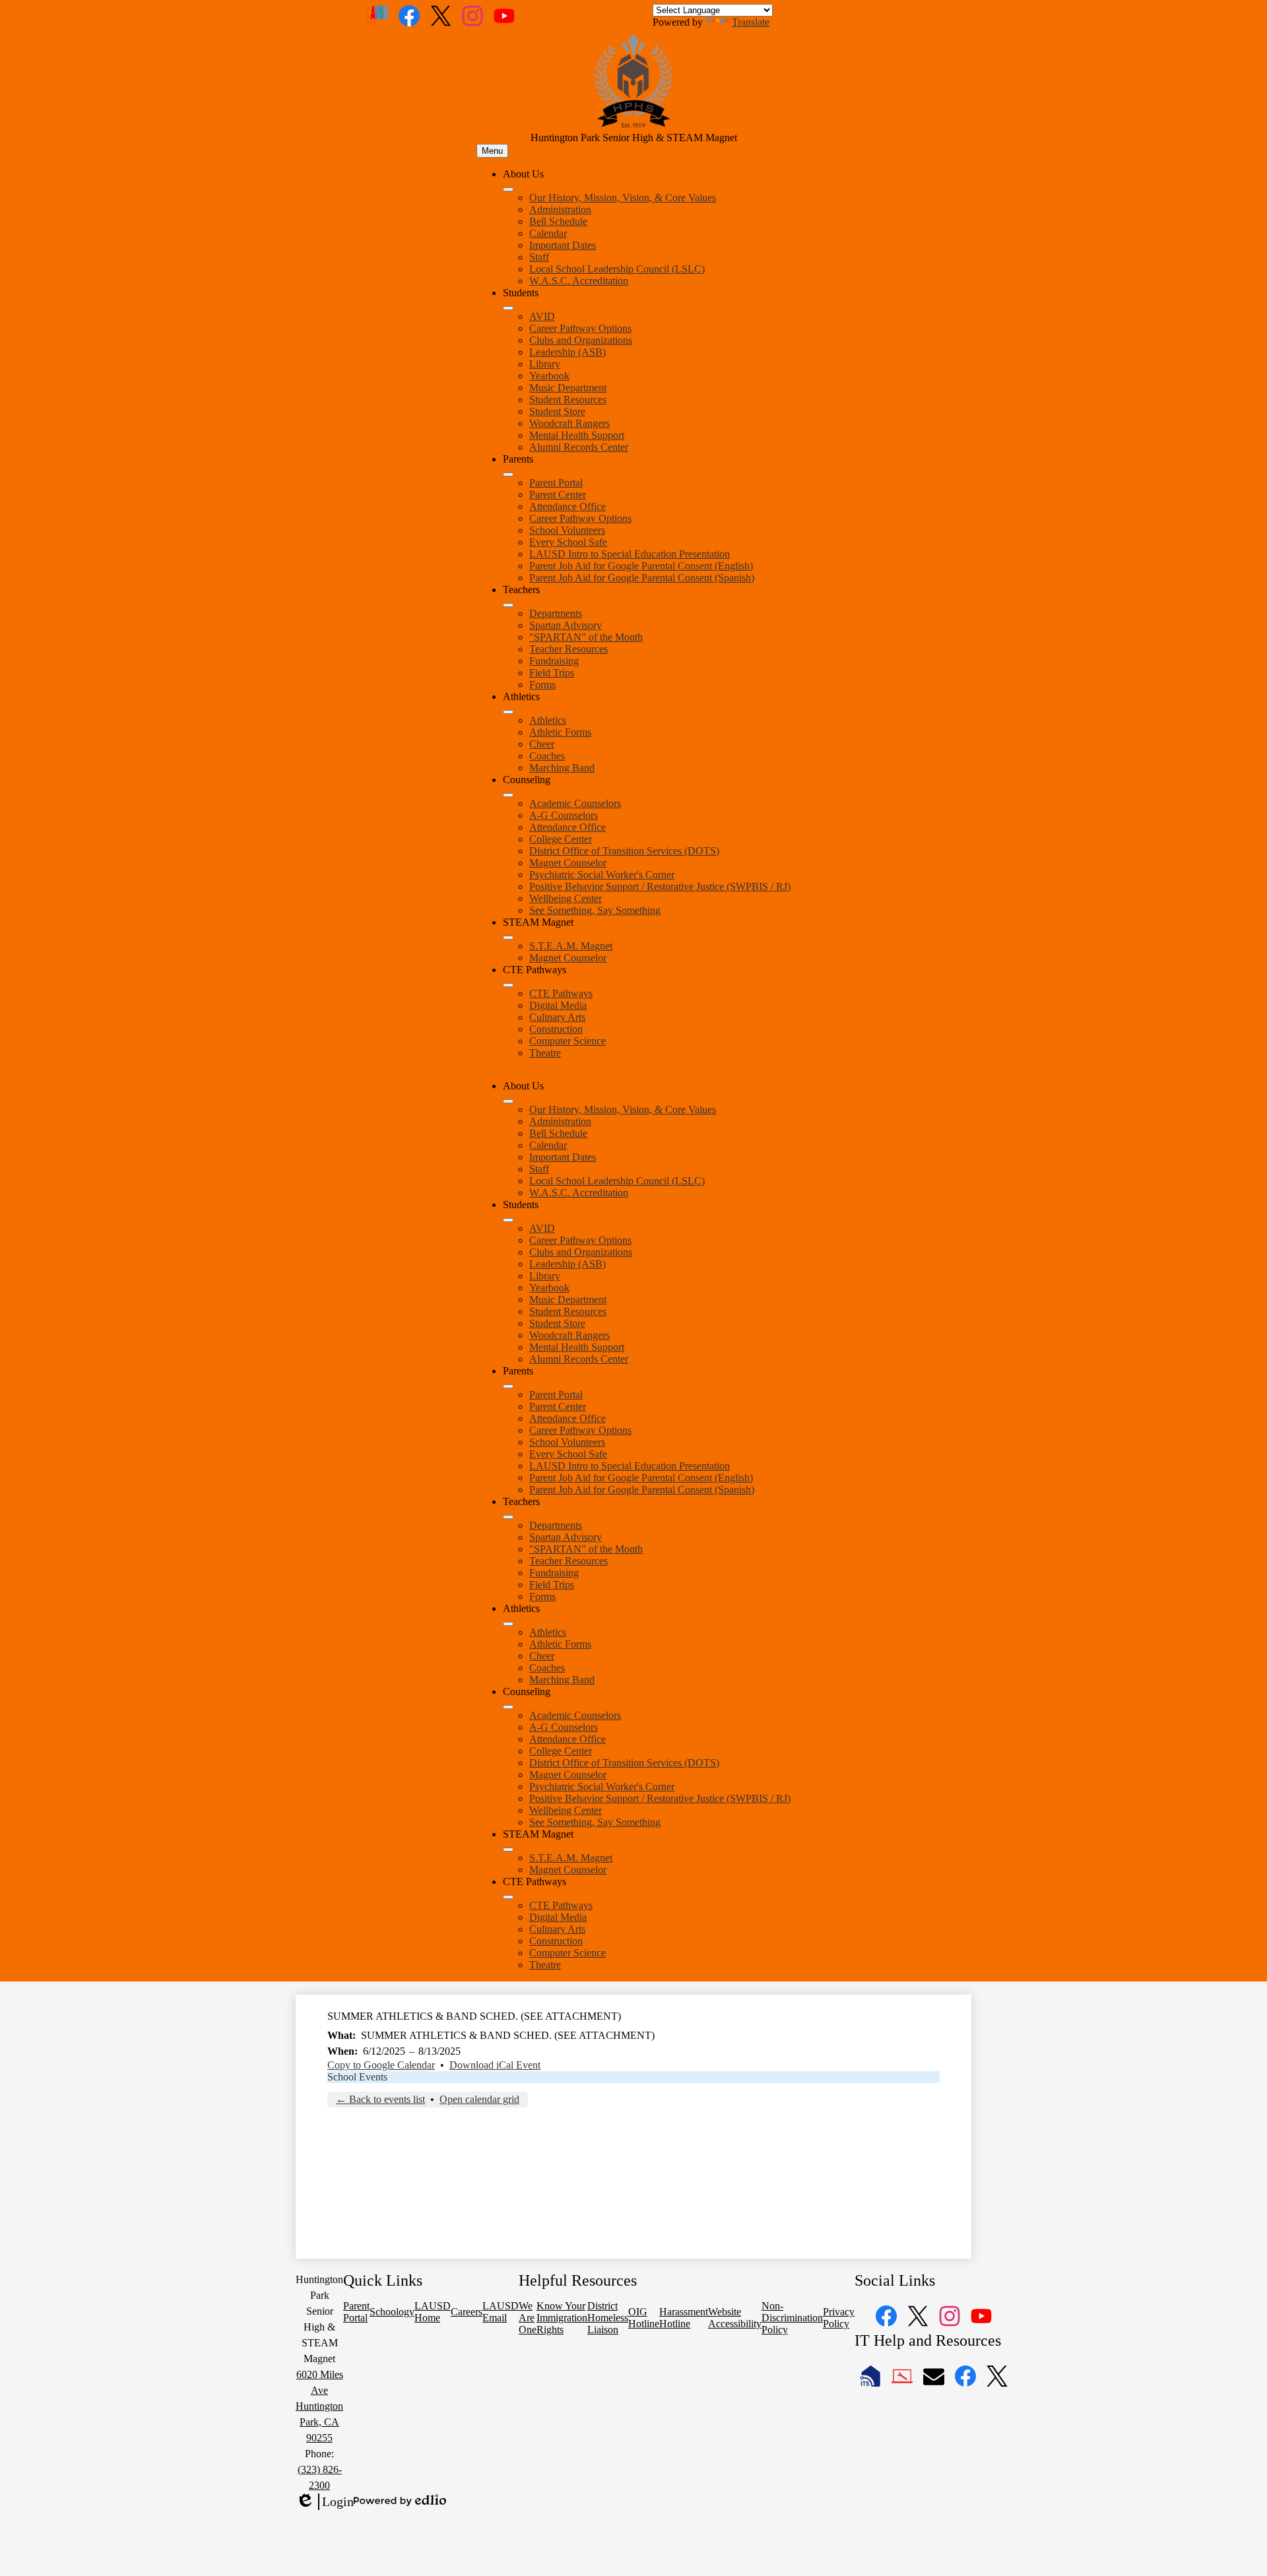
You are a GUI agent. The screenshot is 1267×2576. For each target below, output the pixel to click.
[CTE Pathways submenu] (508, 985)
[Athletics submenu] (508, 712)
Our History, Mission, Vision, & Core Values (623, 198)
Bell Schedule (558, 221)
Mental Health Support (577, 435)
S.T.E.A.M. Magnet (571, 946)
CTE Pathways (561, 993)
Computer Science (568, 1041)
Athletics (548, 720)
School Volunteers (567, 530)
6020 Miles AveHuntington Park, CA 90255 (319, 2406)
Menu (492, 151)
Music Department (568, 388)
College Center (561, 839)
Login (325, 2502)
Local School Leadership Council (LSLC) (617, 269)
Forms (542, 685)
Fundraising (554, 661)
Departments (556, 613)
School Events (357, 2077)
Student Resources (568, 400)
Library (545, 364)
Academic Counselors (575, 803)
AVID (542, 316)
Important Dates (563, 245)
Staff (539, 257)
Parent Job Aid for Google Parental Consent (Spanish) (642, 578)
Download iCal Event (495, 2065)
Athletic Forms (560, 732)
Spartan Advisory (566, 625)
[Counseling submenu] (508, 795)
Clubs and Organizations (581, 340)
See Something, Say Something (595, 910)
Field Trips (552, 673)
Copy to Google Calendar (381, 2065)
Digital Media (558, 1005)
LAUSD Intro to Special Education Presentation (630, 554)
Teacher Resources (569, 649)
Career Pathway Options (580, 328)
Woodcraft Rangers (569, 423)
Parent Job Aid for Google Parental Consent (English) (641, 566)
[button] (508, 1101)
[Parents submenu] (508, 474)
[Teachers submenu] (508, 605)
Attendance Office (568, 506)
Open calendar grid (479, 2099)
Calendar (548, 233)
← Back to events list (380, 2099)
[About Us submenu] (508, 189)
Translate (751, 22)
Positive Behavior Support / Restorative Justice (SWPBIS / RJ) (660, 886)
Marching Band (562, 768)
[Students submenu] (508, 308)
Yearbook (549, 376)
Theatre (545, 1053)
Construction (556, 1029)
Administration (560, 209)
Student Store (557, 411)
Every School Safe (568, 542)
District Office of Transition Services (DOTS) (624, 851)
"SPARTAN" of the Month (586, 637)
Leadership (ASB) (568, 352)
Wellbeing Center (566, 898)
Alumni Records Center (579, 447)
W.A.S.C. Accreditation (579, 281)
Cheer (542, 744)
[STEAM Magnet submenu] (508, 938)
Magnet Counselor (568, 863)
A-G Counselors (564, 815)
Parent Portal (556, 483)
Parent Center (558, 495)
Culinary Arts (557, 1017)
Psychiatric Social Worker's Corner (602, 875)
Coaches (547, 756)
